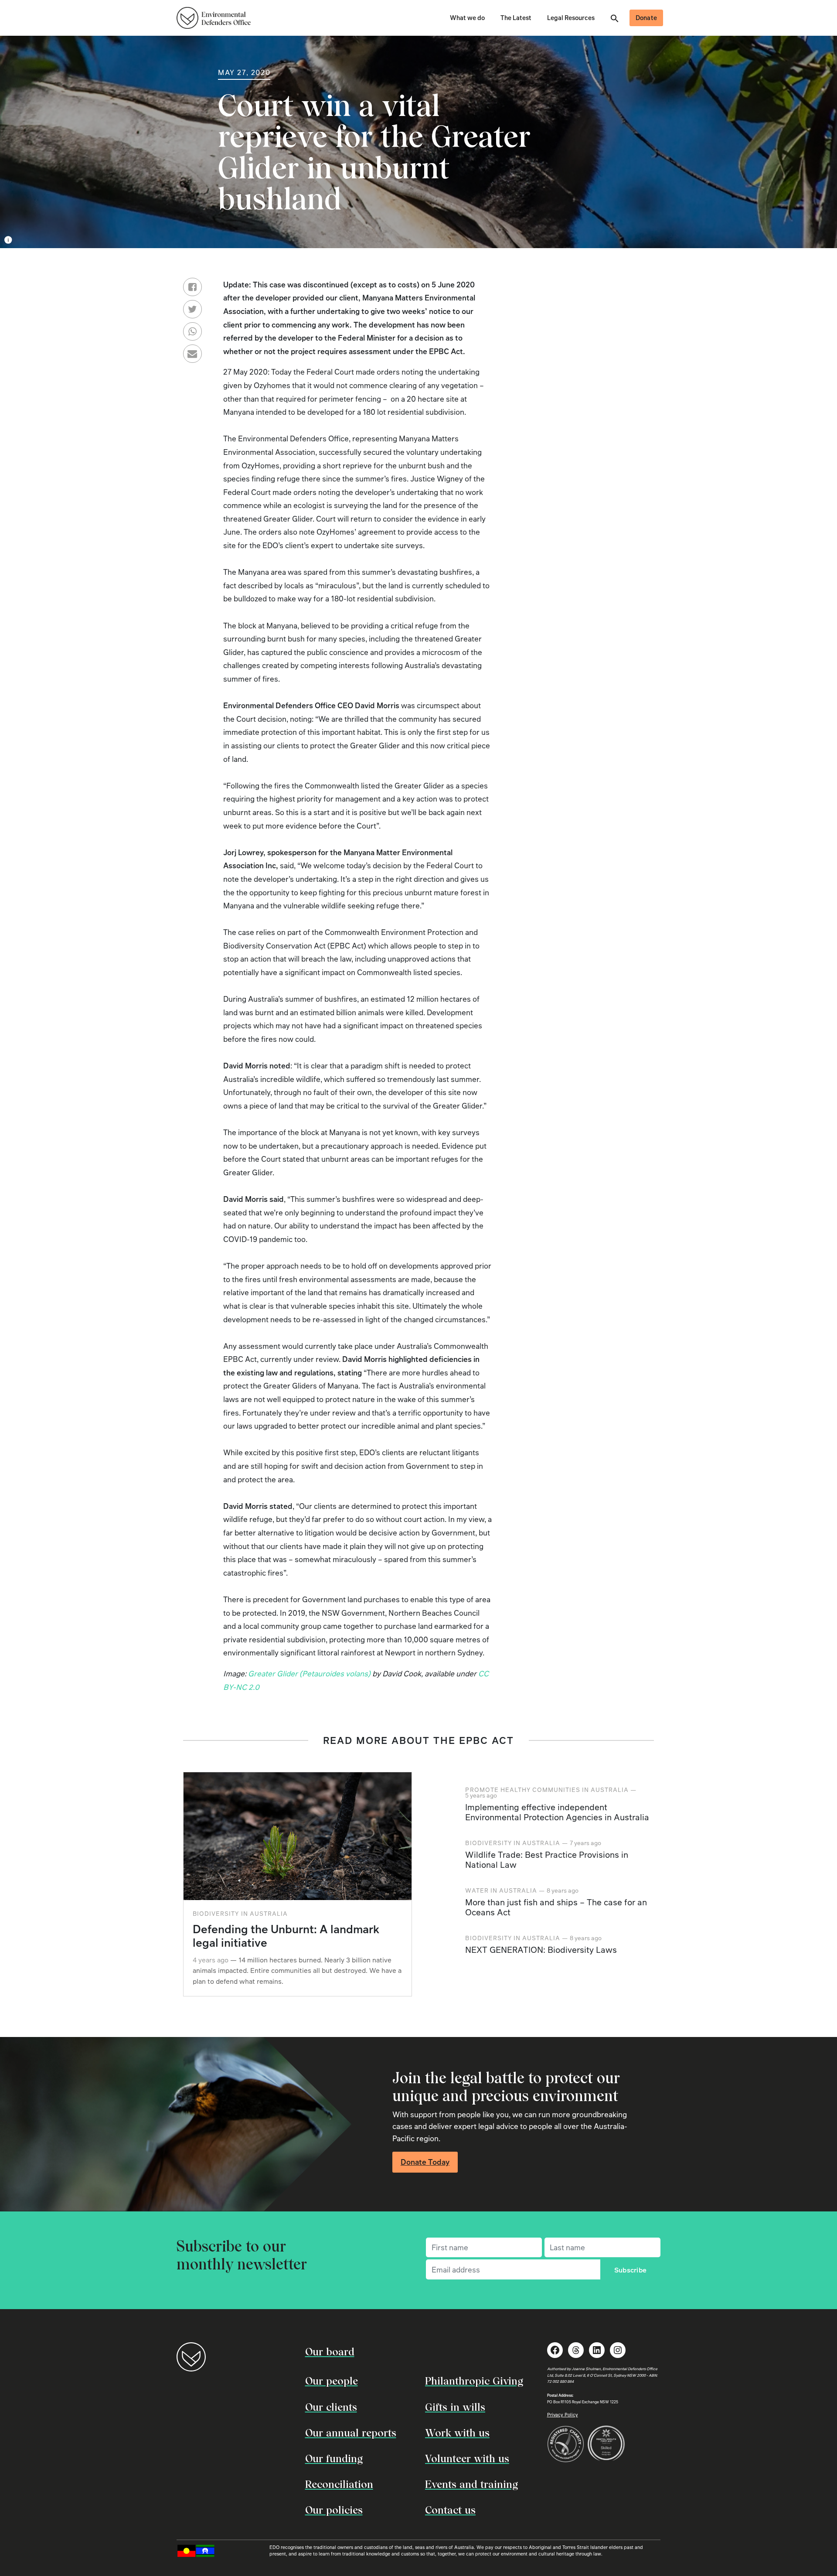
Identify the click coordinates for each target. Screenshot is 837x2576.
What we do (467, 17)
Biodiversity (216, 1913)
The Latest (516, 17)
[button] (615, 17)
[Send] (192, 332)
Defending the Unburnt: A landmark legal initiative (286, 1936)
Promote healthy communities (523, 1790)
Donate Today (425, 2162)
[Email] (192, 354)
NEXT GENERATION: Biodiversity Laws (541, 1950)
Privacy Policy (563, 2414)
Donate (646, 17)
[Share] (192, 287)
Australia (269, 1913)
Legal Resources (571, 17)
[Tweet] (192, 309)
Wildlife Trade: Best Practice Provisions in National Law (547, 1859)
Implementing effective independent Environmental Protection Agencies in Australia (557, 1812)
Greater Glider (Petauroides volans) (309, 1673)
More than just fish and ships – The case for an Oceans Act (556, 1907)
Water (477, 1890)
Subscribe (631, 2270)
